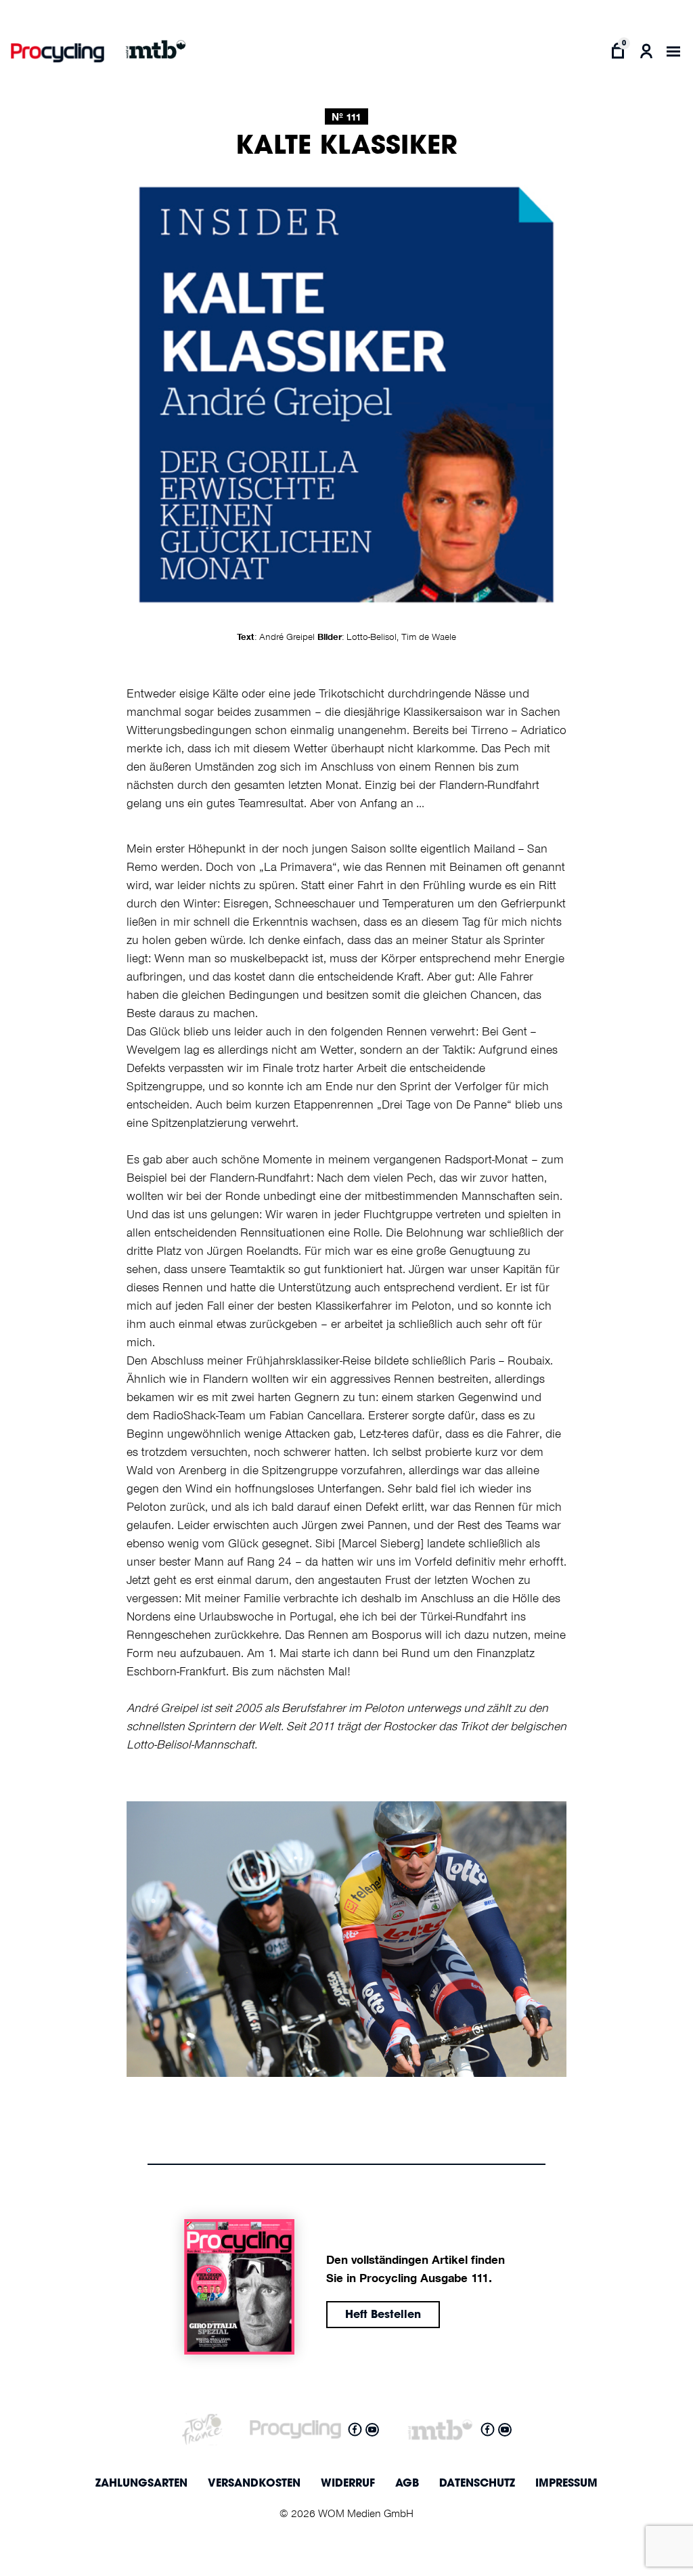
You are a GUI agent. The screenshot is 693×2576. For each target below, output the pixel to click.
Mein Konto (647, 51)
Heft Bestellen (383, 2315)
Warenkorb (618, 51)
